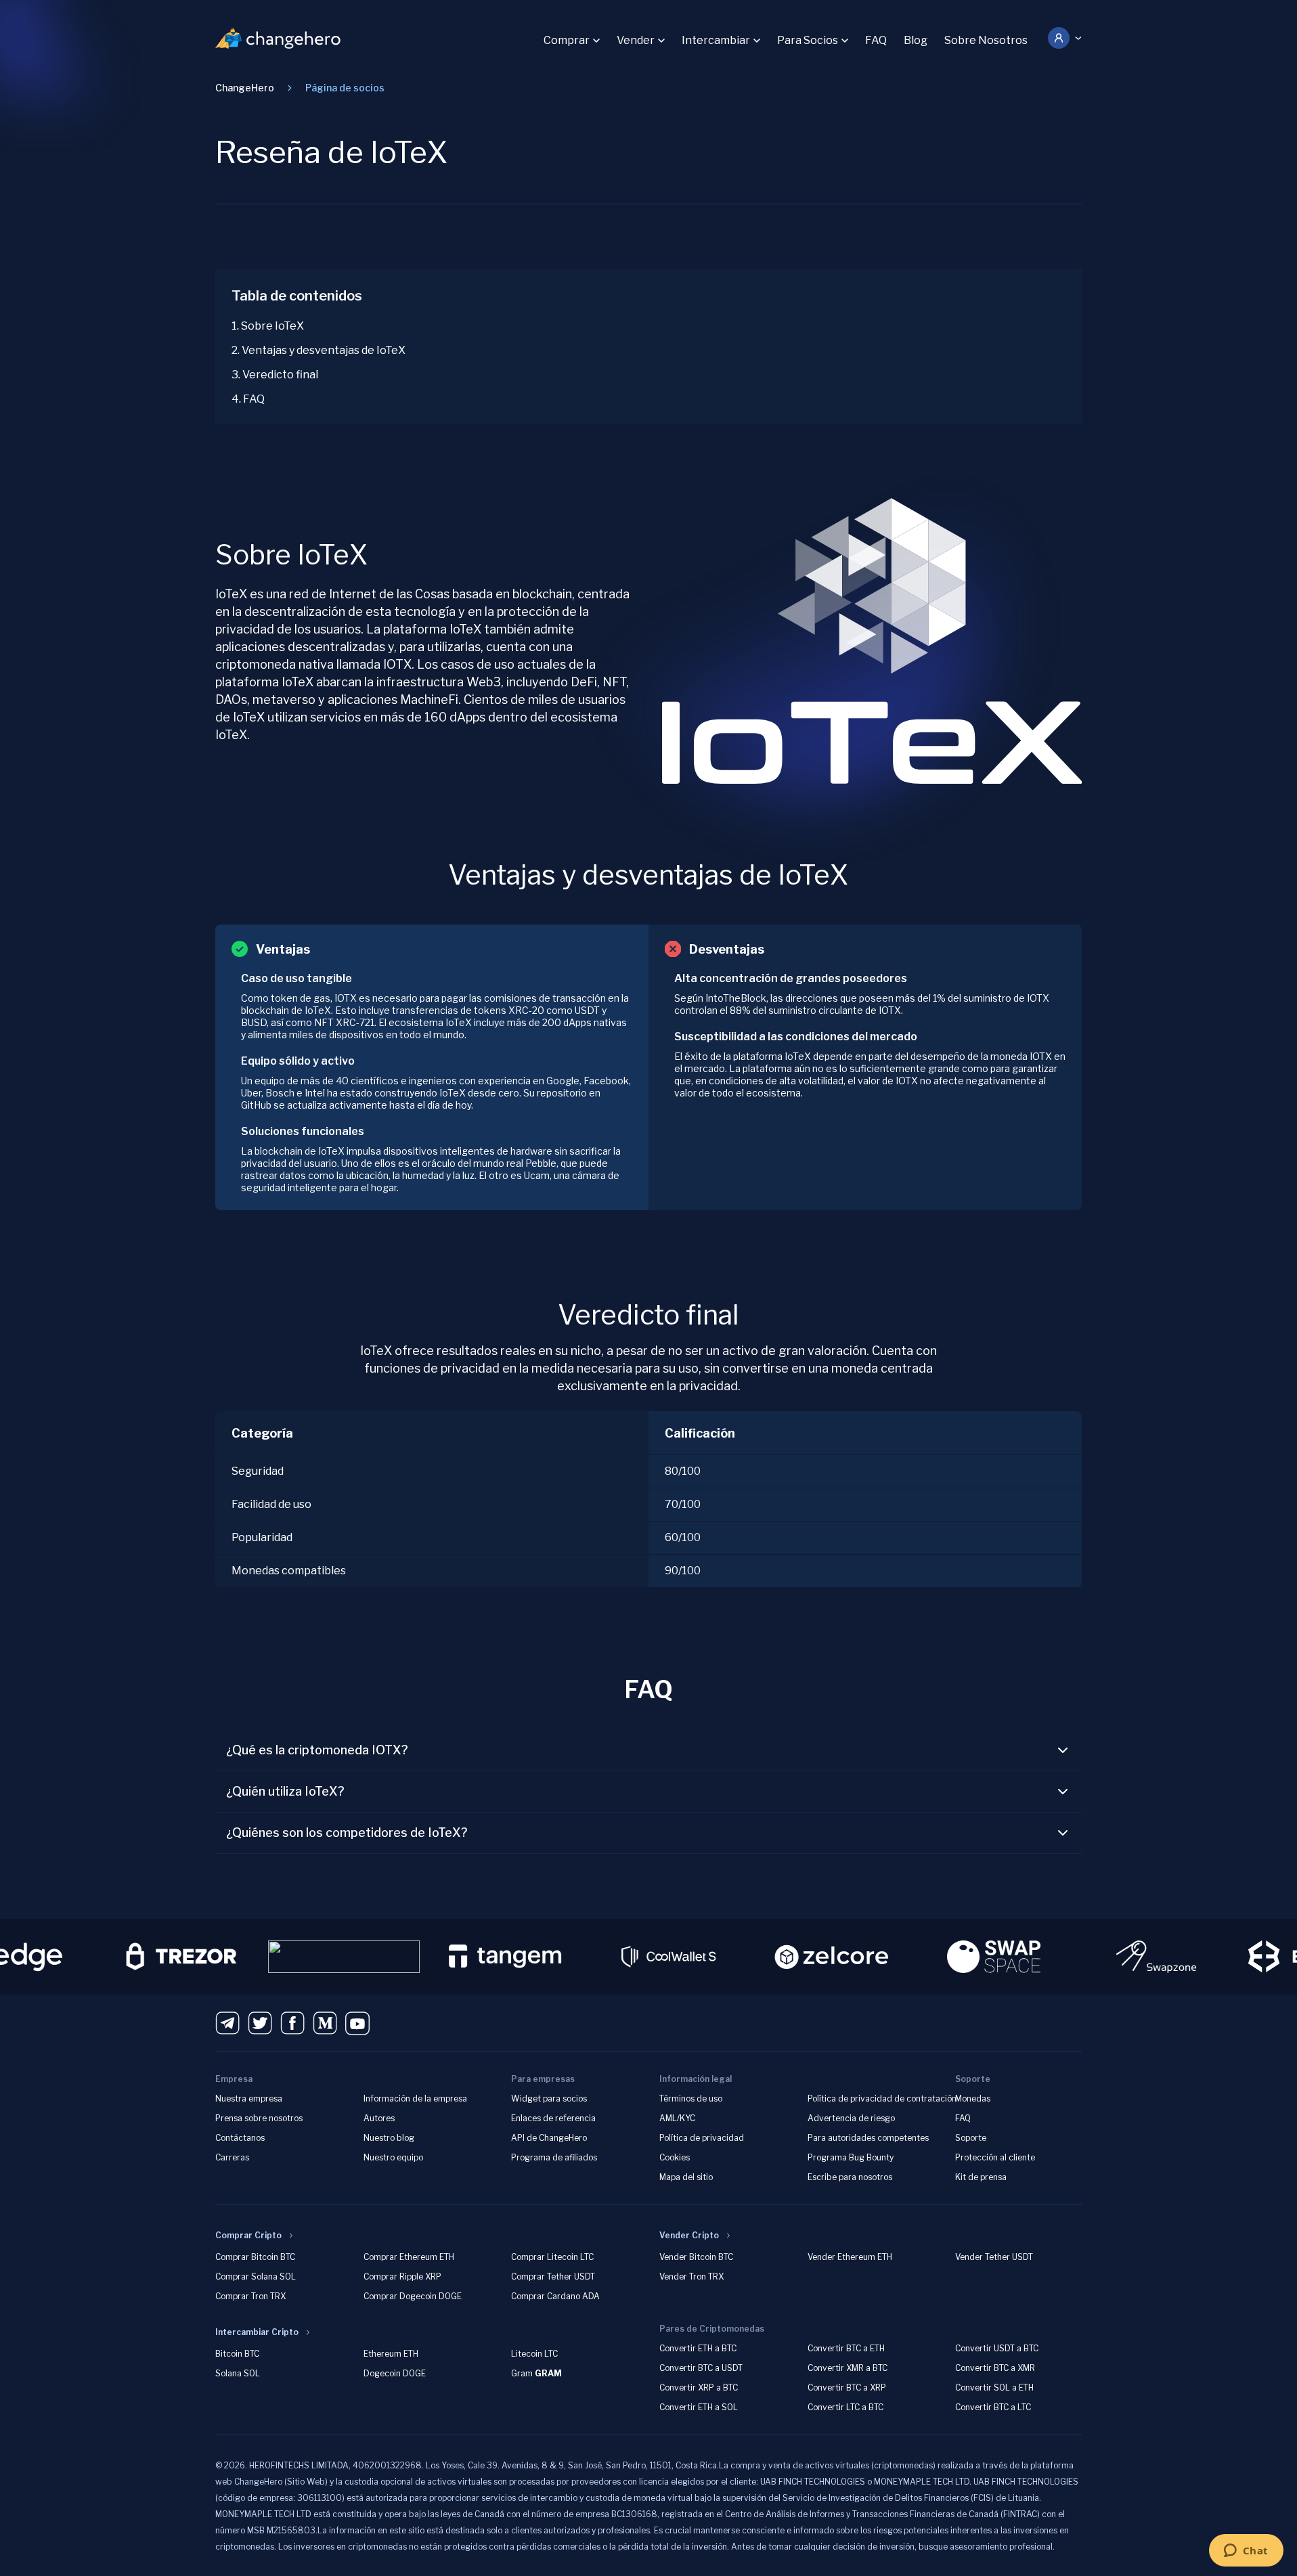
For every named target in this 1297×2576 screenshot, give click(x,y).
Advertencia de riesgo (851, 2118)
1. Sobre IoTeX (268, 326)
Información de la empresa (415, 2098)
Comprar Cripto (248, 2235)
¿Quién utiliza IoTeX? (285, 1791)
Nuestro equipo (393, 2157)
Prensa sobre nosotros (259, 2118)
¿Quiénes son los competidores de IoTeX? (347, 1833)
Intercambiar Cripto (257, 2332)
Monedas (973, 2098)
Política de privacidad (702, 2138)
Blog (916, 40)
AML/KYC (677, 2118)
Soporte (971, 2138)
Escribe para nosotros (850, 2177)
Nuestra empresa (249, 2098)
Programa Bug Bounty (851, 2157)
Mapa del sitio (686, 2177)
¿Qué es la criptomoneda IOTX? (317, 1750)
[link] (345, 88)
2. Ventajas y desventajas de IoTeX (318, 350)
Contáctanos (240, 2138)
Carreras (232, 2157)
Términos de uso (691, 2098)
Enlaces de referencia (553, 2118)
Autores (379, 2118)
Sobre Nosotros (986, 40)
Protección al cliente (995, 2157)
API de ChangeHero (549, 2138)
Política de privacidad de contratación (882, 2098)
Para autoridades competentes (868, 2138)
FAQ (876, 40)
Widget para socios (549, 2098)
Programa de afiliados (554, 2157)
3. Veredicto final (275, 375)
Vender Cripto (689, 2235)
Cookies (675, 2157)
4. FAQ (248, 399)
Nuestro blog (389, 2138)
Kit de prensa (981, 2177)
